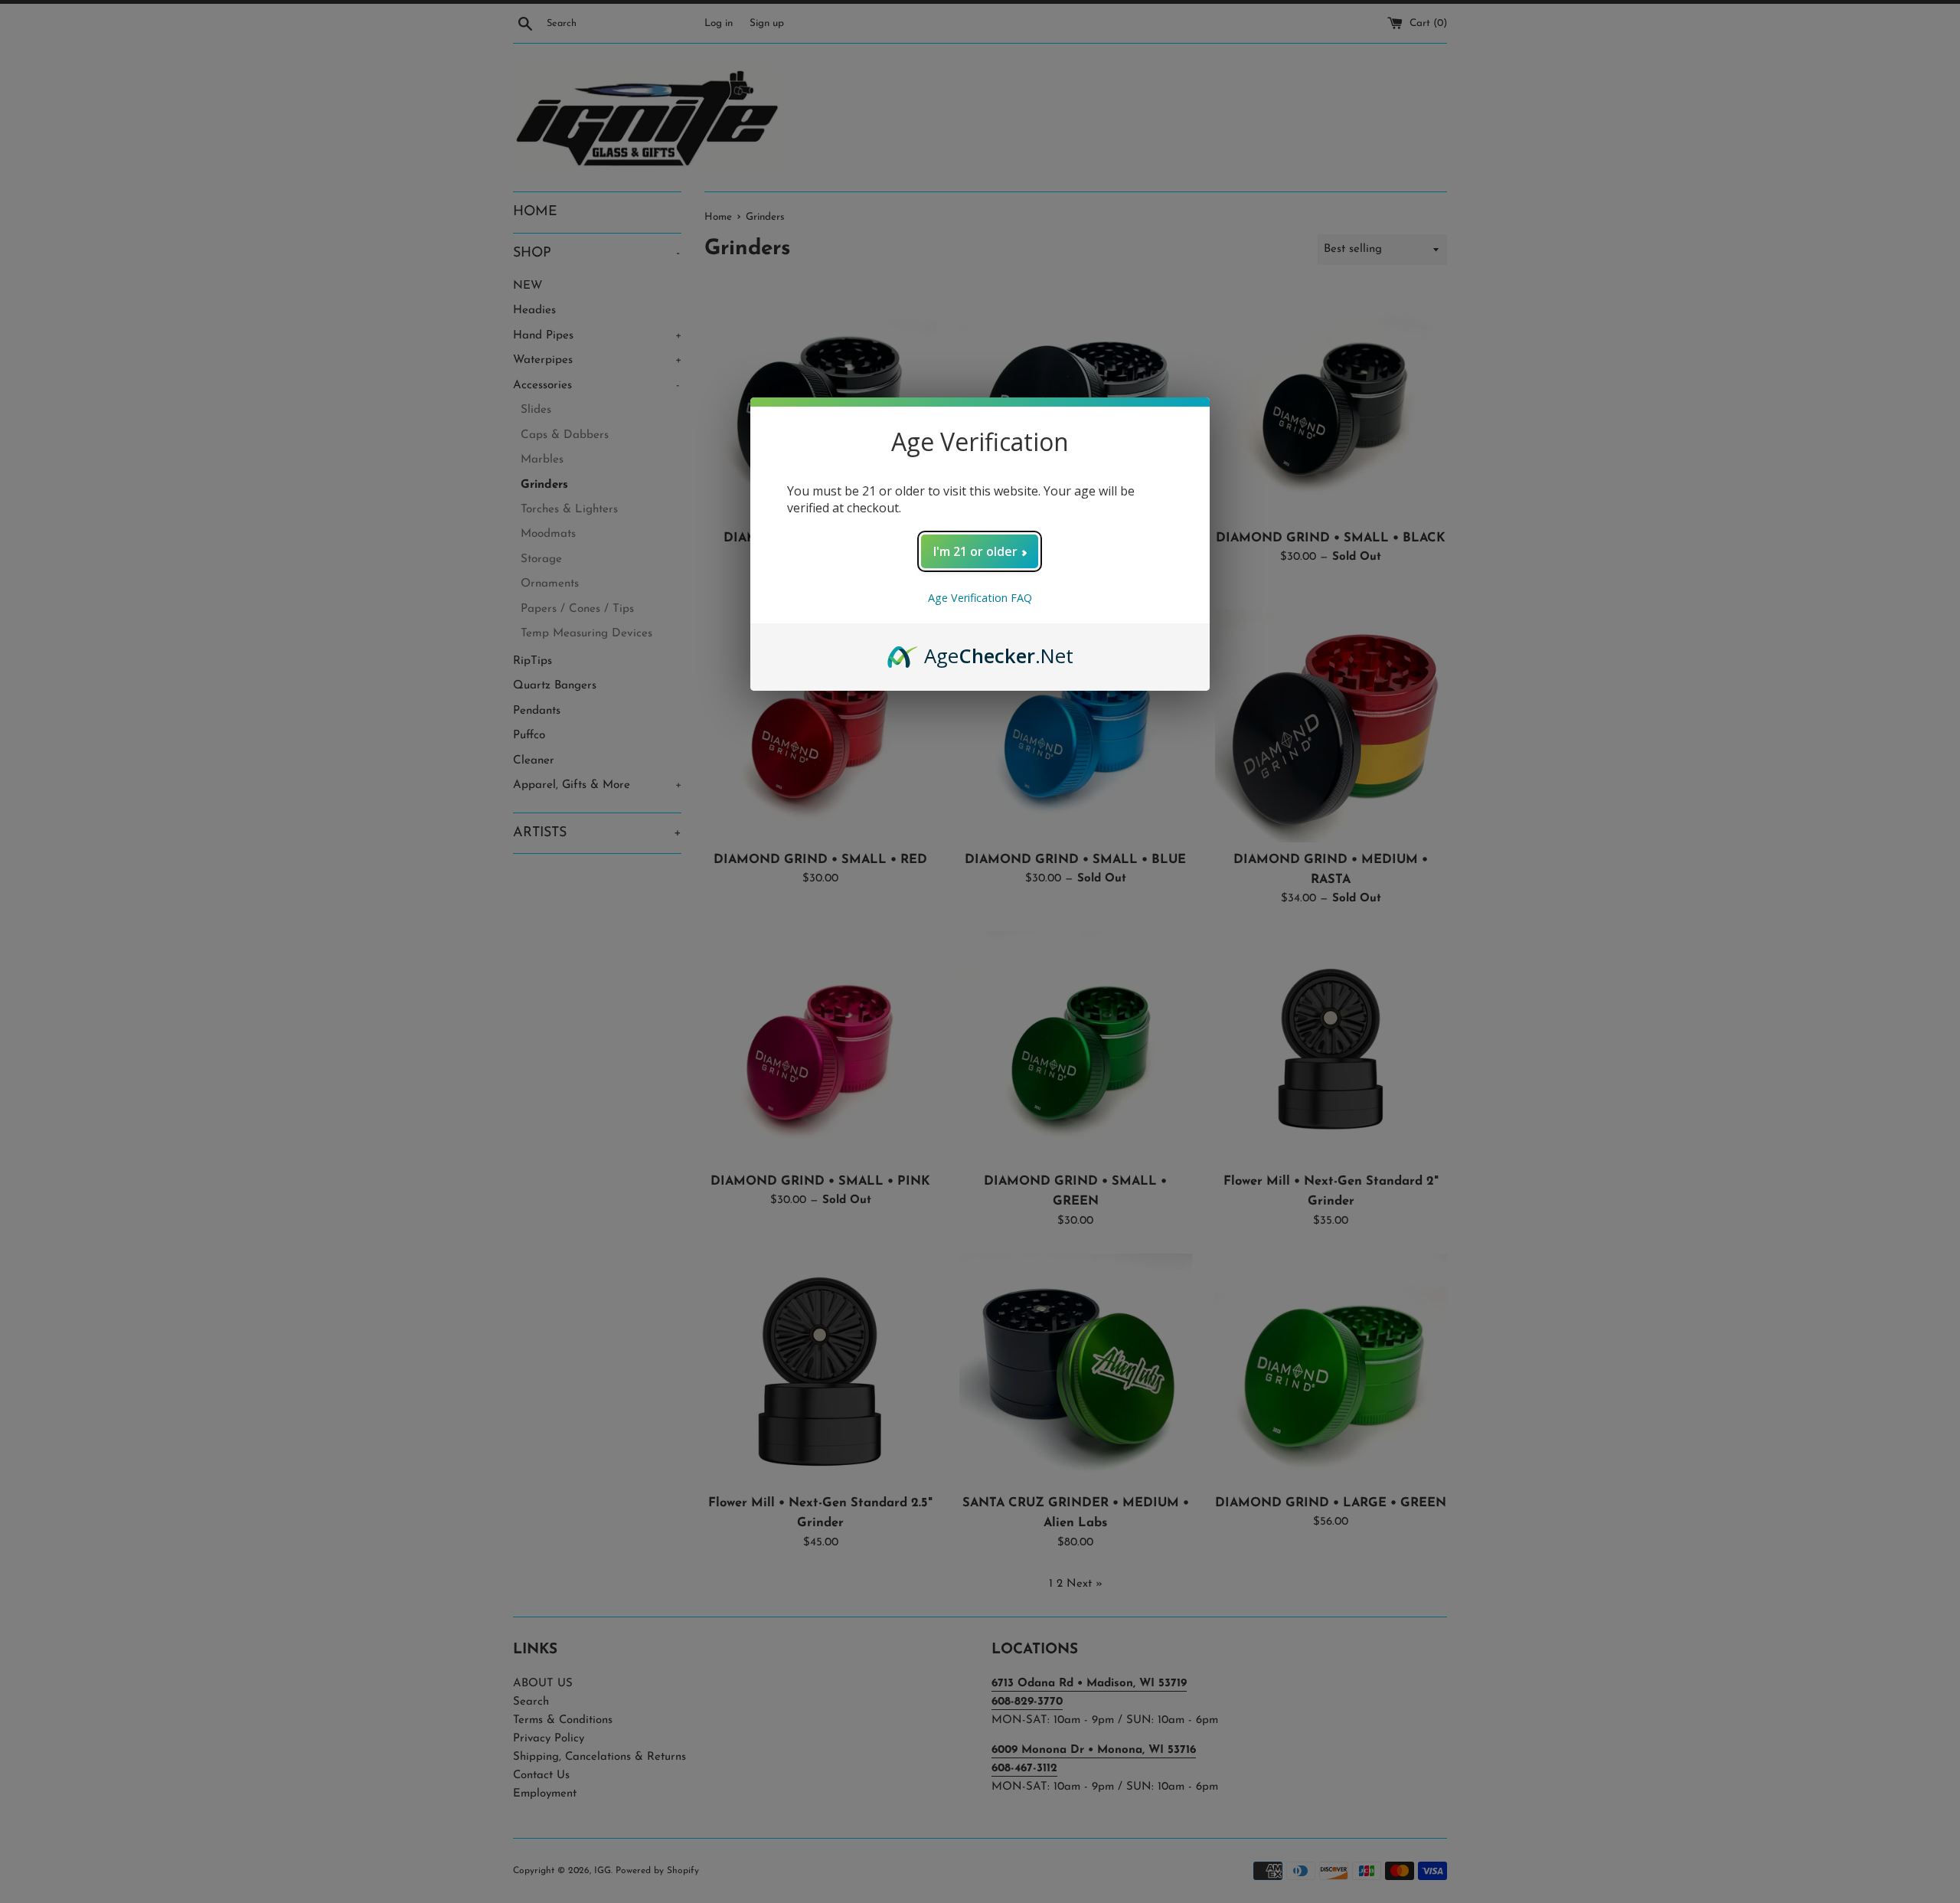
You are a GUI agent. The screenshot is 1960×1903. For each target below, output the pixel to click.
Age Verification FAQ (980, 598)
